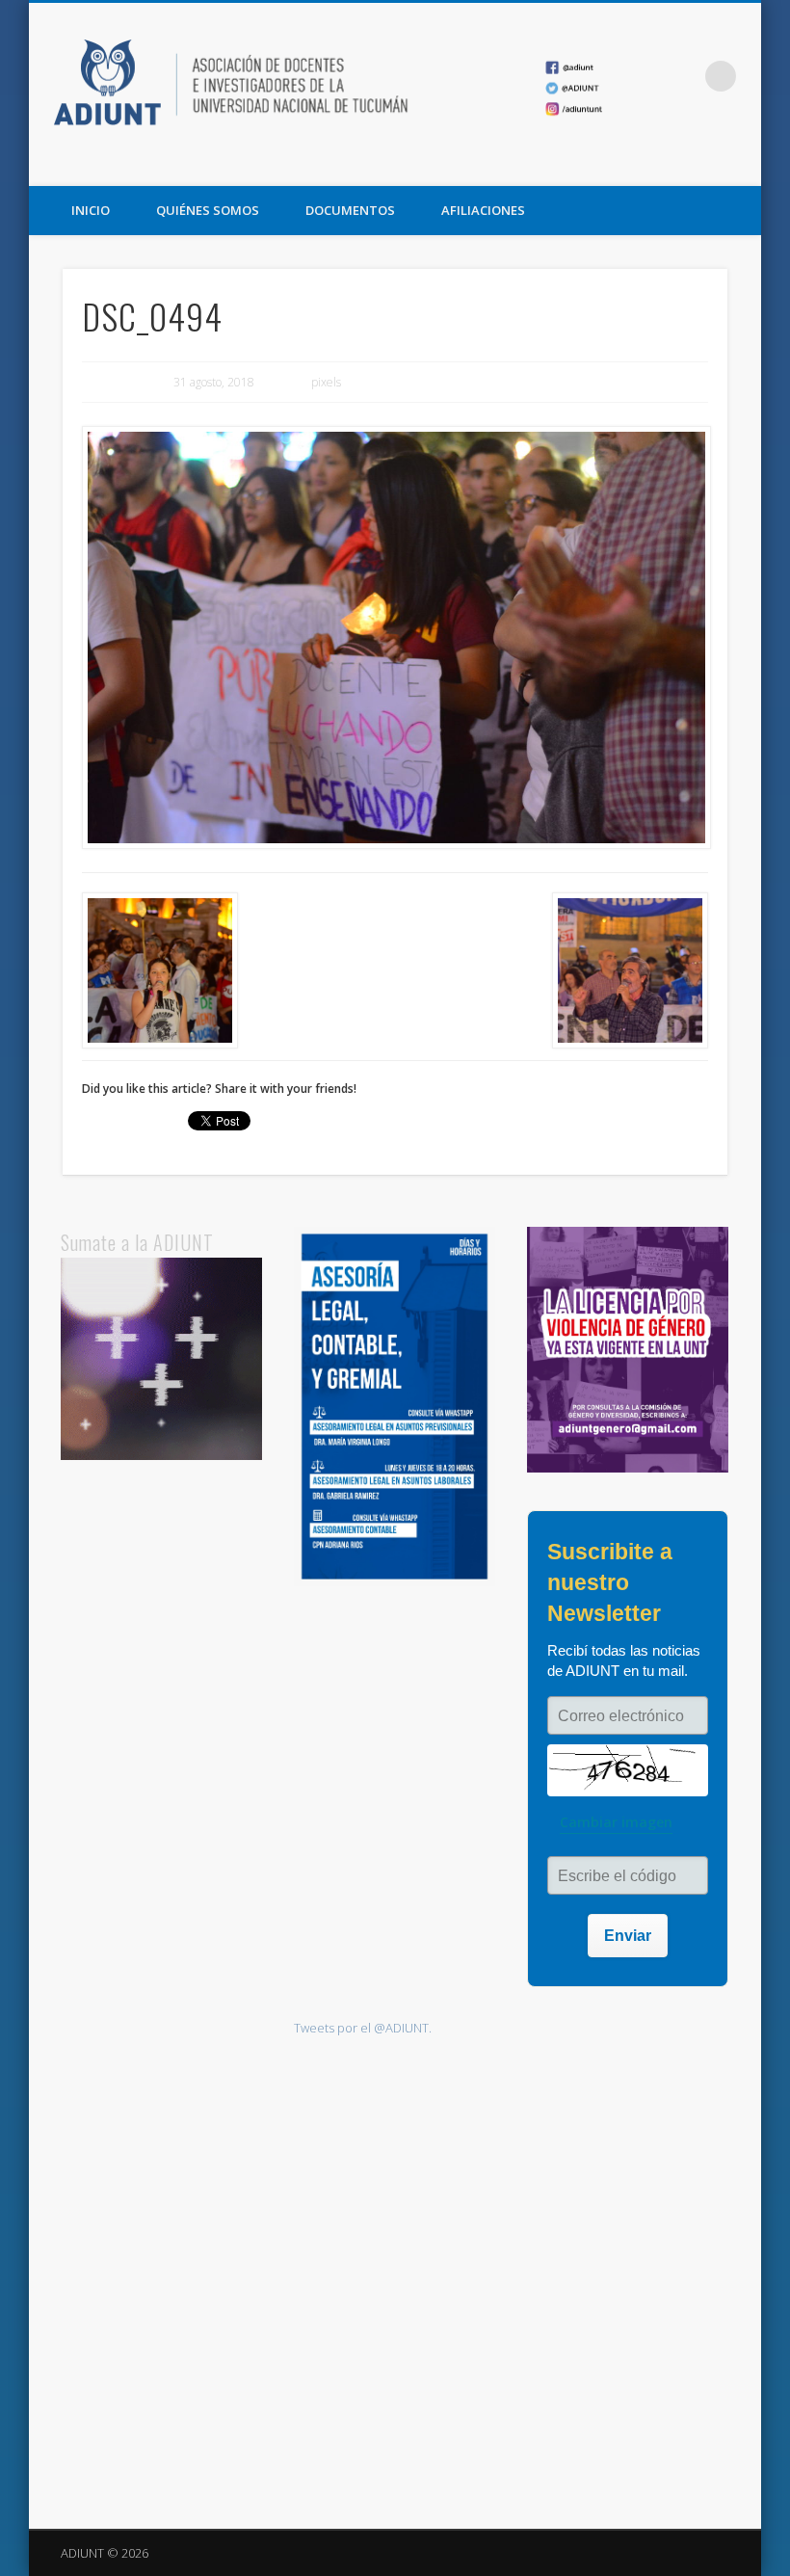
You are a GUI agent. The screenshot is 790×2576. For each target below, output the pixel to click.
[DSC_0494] (395, 638)
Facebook (661, 165)
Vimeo (740, 165)
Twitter (700, 165)
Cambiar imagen (616, 1822)
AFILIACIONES (483, 210)
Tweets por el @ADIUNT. (363, 2028)
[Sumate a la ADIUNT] (162, 1455)
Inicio (91, 210)
